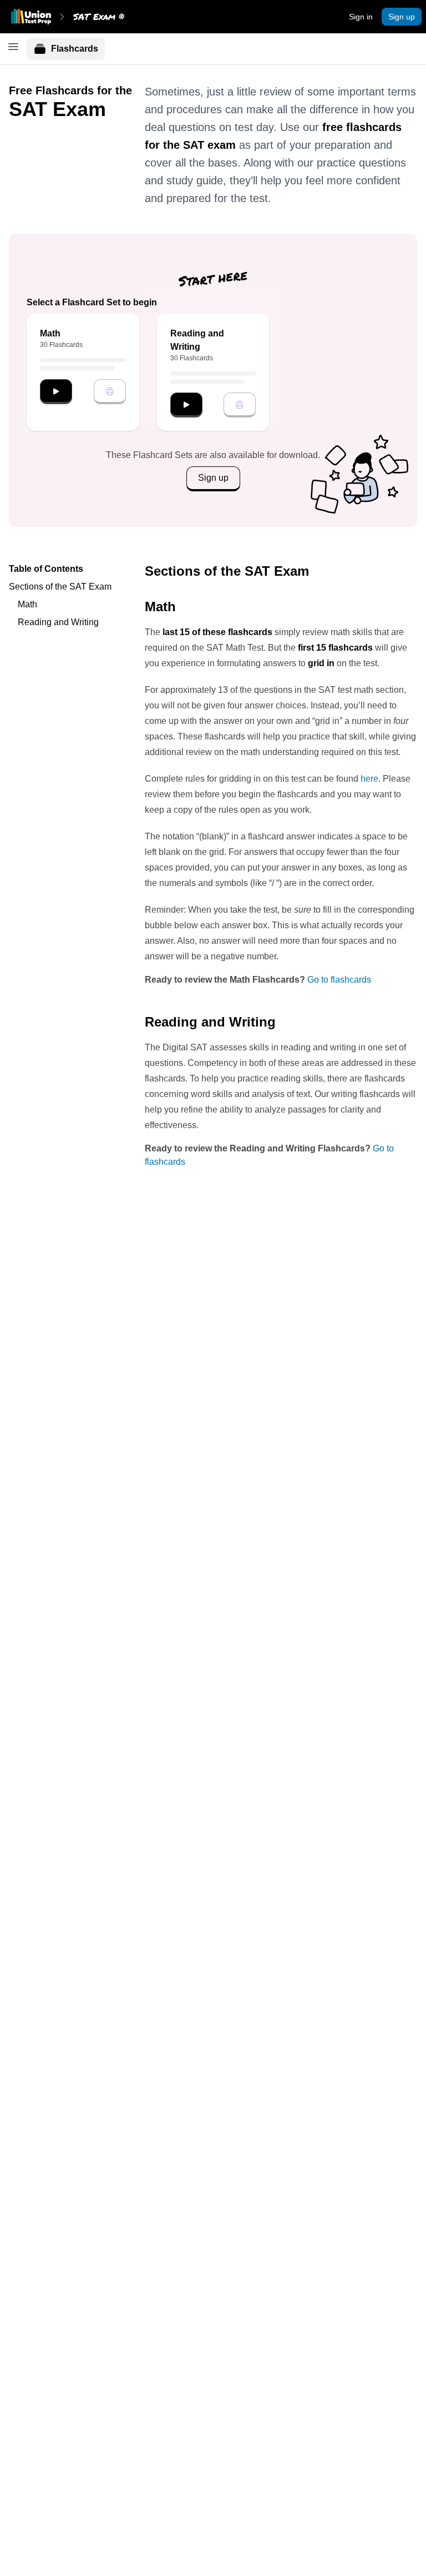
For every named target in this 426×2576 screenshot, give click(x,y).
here (369, 779)
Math (27, 604)
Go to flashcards (339, 980)
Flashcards (75, 49)
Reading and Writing (58, 622)
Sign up (402, 17)
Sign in (361, 17)
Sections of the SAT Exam (60, 587)
